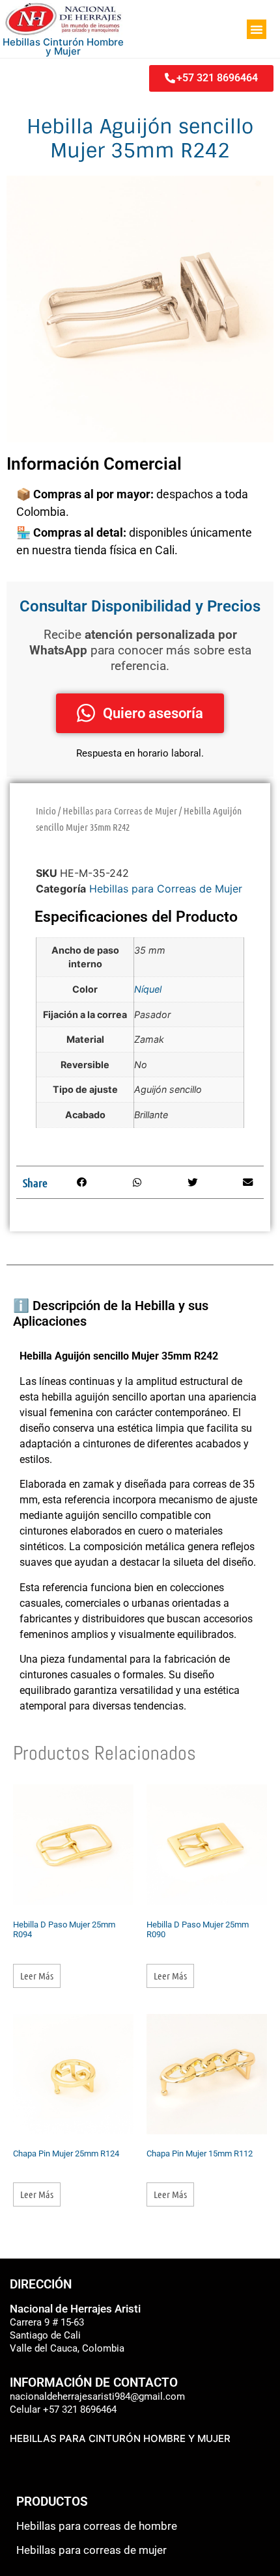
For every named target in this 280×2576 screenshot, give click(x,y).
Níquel (148, 989)
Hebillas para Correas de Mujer (120, 811)
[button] (257, 29)
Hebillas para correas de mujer (91, 2550)
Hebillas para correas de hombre (97, 2526)
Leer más (37, 1976)
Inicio (46, 811)
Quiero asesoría (153, 713)
